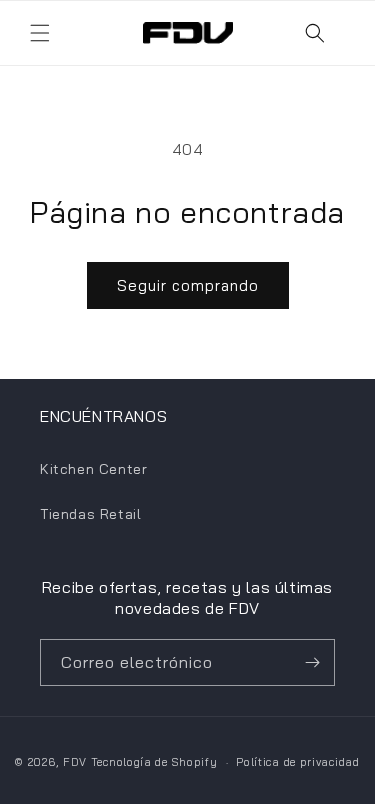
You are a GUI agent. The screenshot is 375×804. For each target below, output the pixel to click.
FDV (75, 762)
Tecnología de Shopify (154, 762)
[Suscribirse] (312, 662)
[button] (40, 33)
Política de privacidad (297, 762)
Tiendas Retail (90, 514)
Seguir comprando (188, 285)
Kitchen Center (93, 469)
